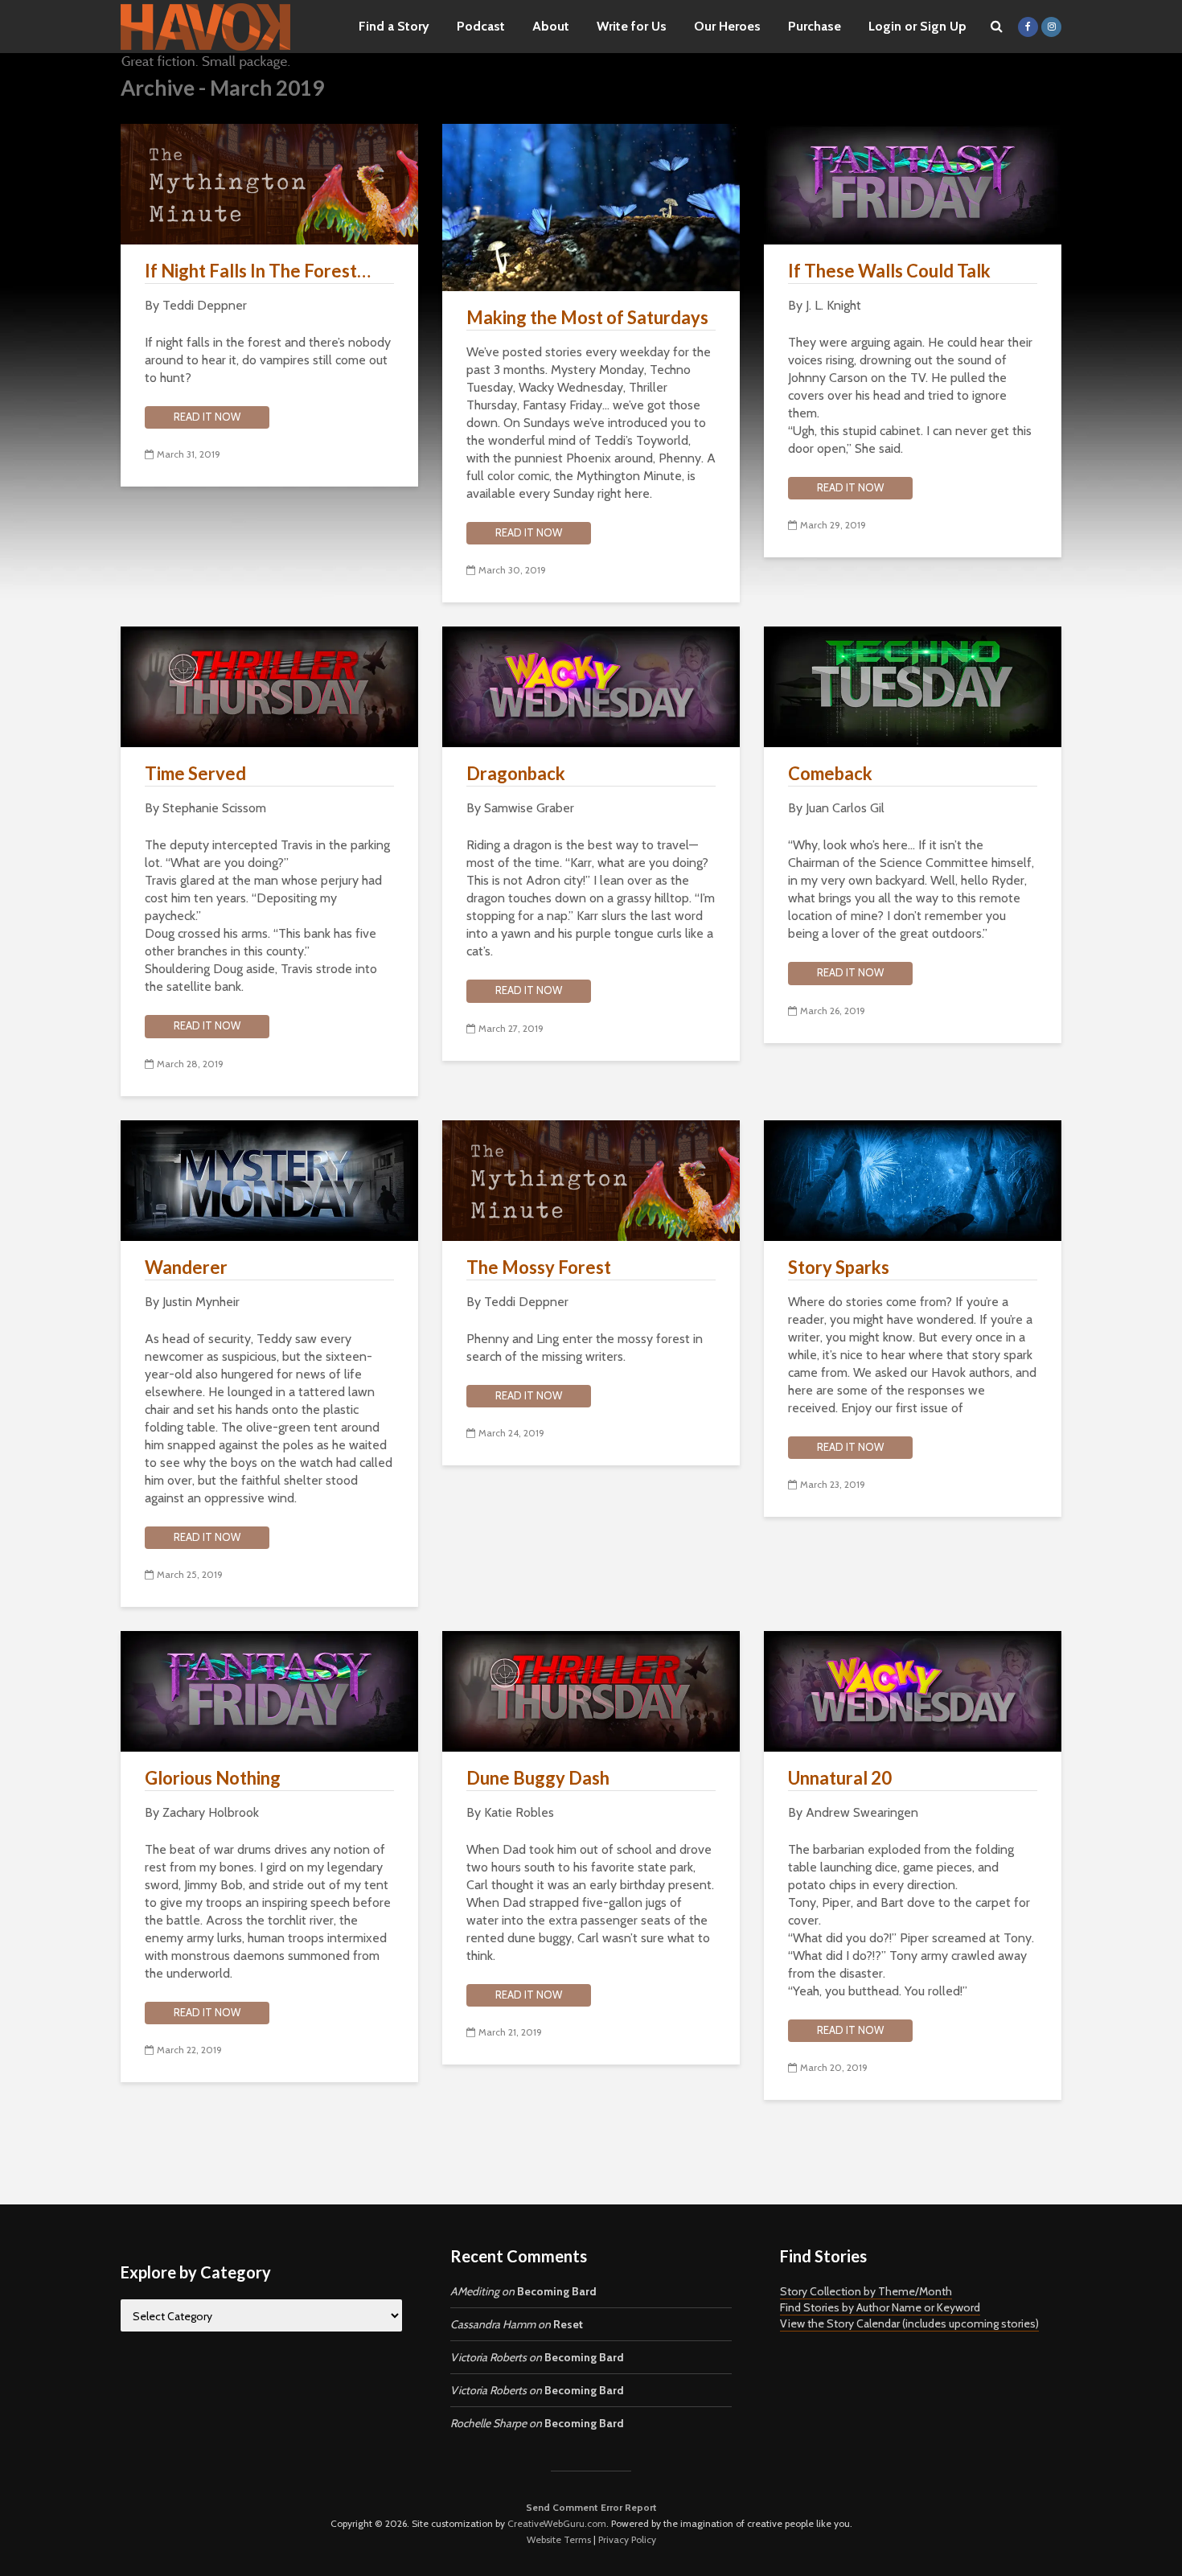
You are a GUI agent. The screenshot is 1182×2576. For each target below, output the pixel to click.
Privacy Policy (627, 2539)
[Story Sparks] (913, 1179)
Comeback (830, 773)
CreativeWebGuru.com (557, 2523)
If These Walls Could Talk (889, 271)
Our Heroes (727, 26)
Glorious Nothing (213, 1778)
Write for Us (632, 26)
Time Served (195, 773)
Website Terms (559, 2539)
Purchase (815, 26)
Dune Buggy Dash (538, 1778)
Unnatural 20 (840, 1778)
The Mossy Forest (539, 1267)
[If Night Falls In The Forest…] (269, 183)
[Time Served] (269, 686)
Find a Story (394, 26)
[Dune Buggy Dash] (591, 1690)
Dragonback (516, 773)
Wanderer (186, 1267)
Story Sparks (839, 1267)
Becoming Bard (557, 2291)
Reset (568, 2324)
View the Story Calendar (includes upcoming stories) (909, 2323)
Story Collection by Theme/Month (866, 2291)
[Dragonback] (591, 686)
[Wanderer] (269, 1179)
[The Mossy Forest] (591, 1179)
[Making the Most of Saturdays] (591, 206)
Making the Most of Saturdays (587, 317)
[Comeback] (913, 686)
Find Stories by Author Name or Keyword (880, 2307)
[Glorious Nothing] (269, 1690)
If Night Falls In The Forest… (258, 271)
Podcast (481, 26)
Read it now (207, 417)
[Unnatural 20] (913, 1690)
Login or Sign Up (917, 26)
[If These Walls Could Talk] (913, 183)
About (551, 26)
